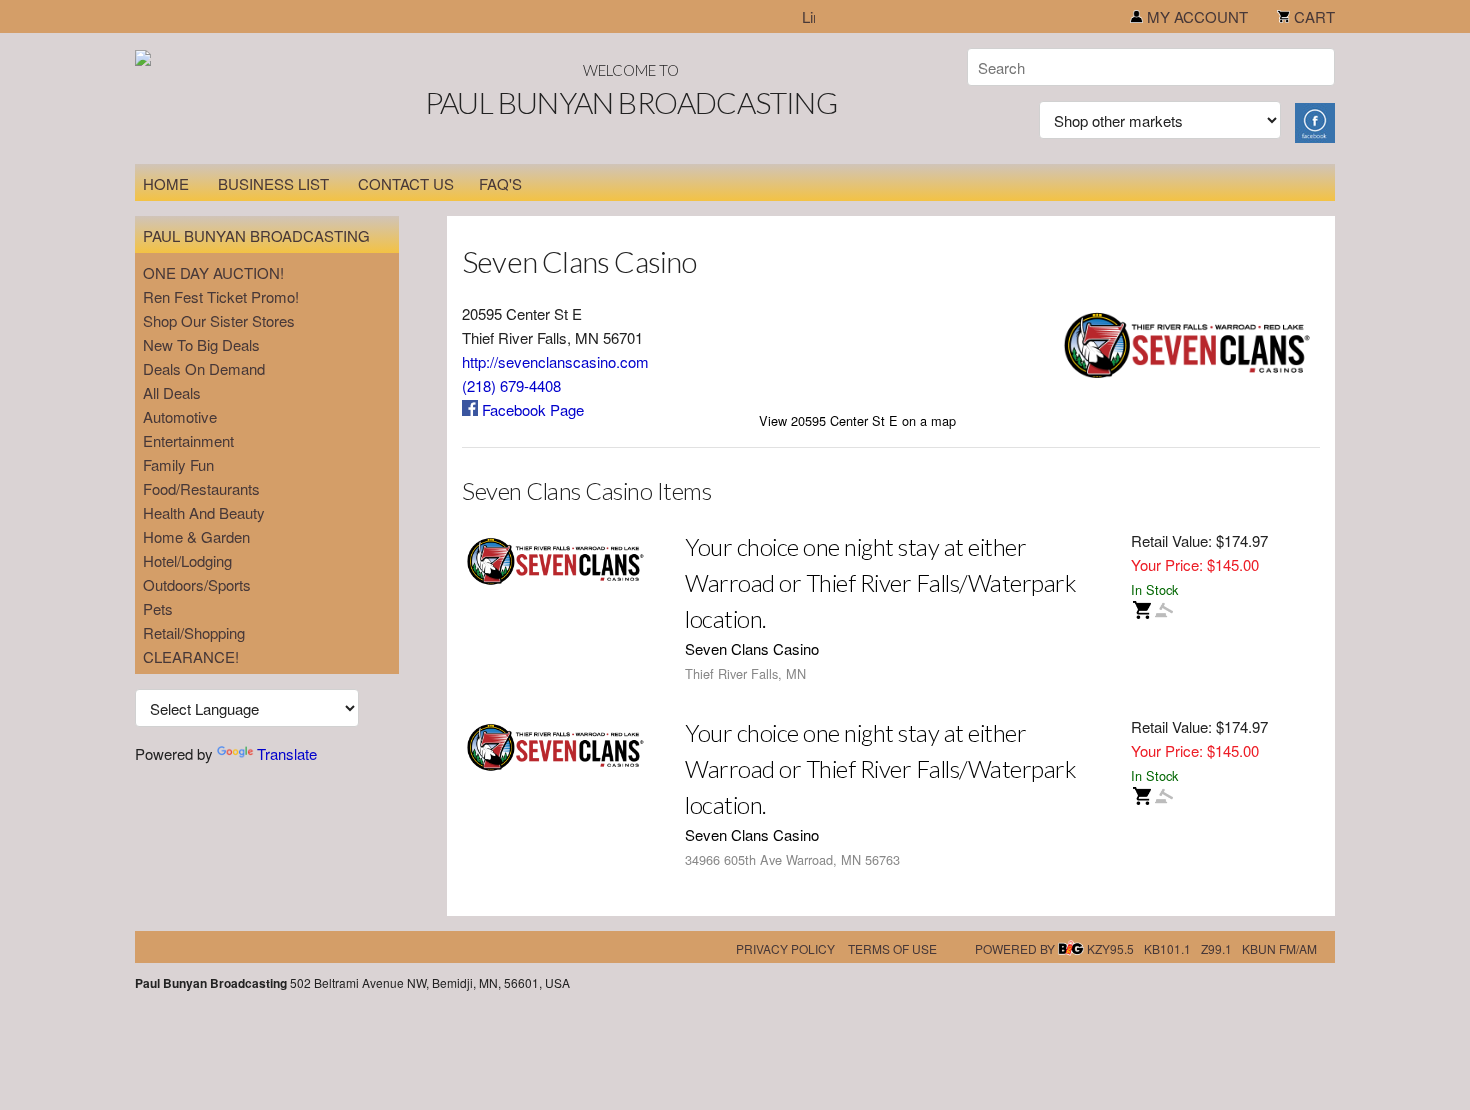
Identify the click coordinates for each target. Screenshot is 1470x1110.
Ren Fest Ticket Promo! (221, 296)
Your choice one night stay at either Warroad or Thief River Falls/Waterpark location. (880, 582)
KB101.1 (1167, 948)
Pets (158, 608)
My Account (1195, 16)
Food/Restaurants (201, 488)
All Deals (172, 392)
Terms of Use (892, 948)
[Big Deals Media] (1071, 948)
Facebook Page (531, 409)
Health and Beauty (204, 512)
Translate (287, 753)
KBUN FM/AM (1279, 948)
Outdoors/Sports (197, 584)
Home (166, 183)
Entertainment (188, 440)
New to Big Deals (201, 344)
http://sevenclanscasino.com (555, 361)
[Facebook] (1315, 120)
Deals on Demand (204, 368)
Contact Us (406, 183)
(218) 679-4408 (511, 385)
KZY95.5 (1110, 948)
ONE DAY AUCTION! (213, 272)
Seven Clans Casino (752, 648)
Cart (1312, 16)
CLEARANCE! (191, 656)
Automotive (180, 416)
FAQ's (500, 183)
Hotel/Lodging (187, 560)
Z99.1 (1216, 948)
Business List (273, 183)
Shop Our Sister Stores (219, 320)
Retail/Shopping (194, 632)
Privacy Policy (785, 948)
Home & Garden (196, 536)
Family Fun (178, 464)
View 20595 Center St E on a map (857, 420)
